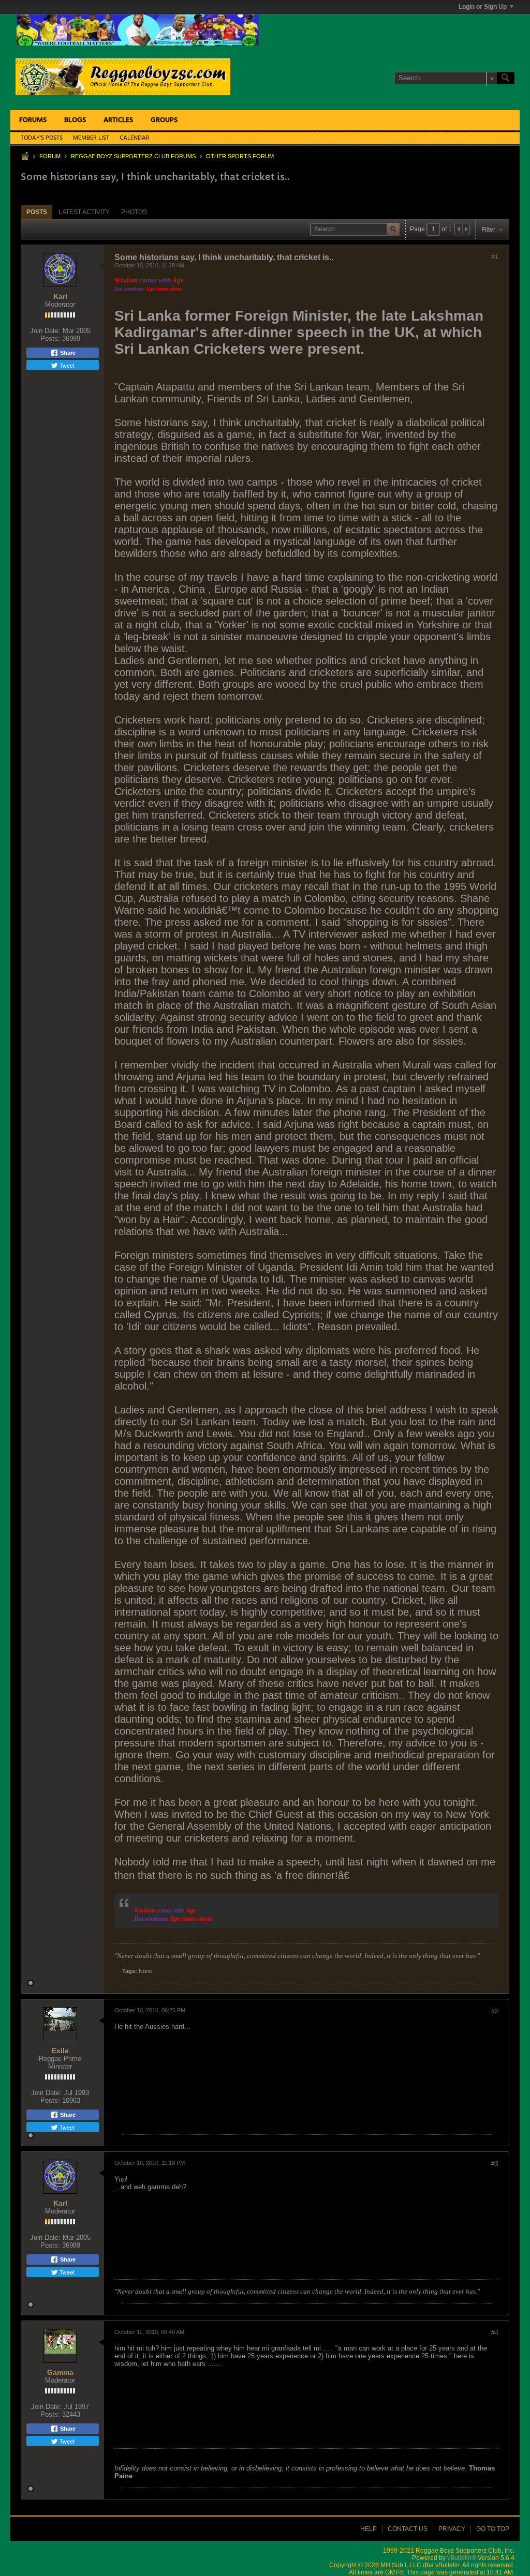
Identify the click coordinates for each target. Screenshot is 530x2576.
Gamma (60, 2372)
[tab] (37, 212)
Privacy (452, 2529)
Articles (118, 120)
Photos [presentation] (134, 212)
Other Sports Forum (240, 156)
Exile (60, 2051)
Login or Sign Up (483, 7)
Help (369, 2529)
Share (67, 353)
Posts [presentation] (37, 212)
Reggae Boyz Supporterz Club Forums (133, 156)
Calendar (135, 138)
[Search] (506, 78)
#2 (495, 2011)
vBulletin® (462, 2558)
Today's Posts (42, 138)
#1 (495, 257)
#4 (495, 2333)
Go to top (493, 2529)
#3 (495, 2164)
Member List (91, 138)
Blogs (75, 120)
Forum (50, 156)
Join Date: (45, 331)
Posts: (50, 338)
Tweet (66, 365)
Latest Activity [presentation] (84, 212)
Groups (164, 120)
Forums (33, 120)
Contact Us (408, 2529)
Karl (60, 296)
